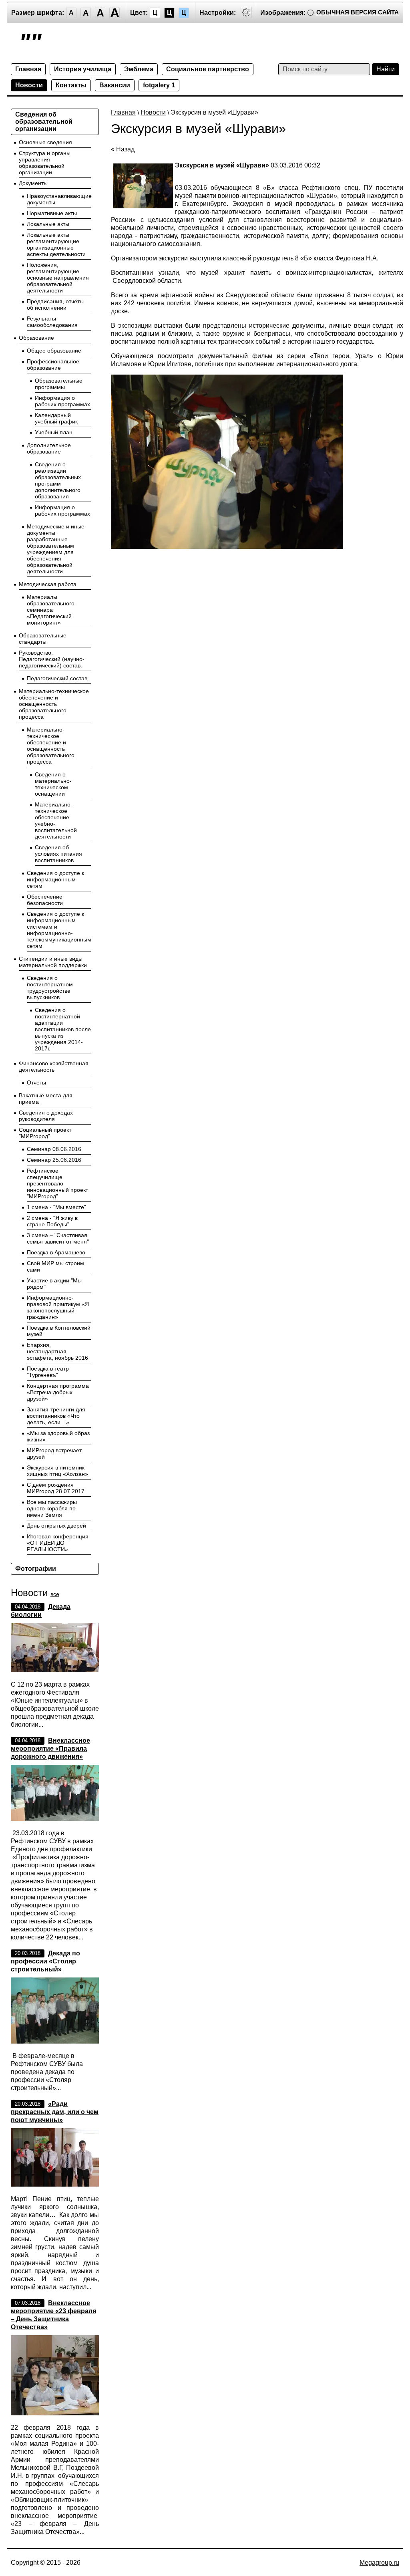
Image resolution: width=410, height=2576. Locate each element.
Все (55, 1594)
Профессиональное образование (53, 365)
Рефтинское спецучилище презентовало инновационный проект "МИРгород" (57, 1183)
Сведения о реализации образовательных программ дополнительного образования (58, 480)
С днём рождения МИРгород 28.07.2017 (56, 1488)
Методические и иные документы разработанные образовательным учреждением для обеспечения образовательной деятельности (56, 549)
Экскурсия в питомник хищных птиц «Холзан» (57, 1471)
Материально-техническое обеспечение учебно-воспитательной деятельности (56, 820)
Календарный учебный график (56, 418)
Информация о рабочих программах (62, 401)
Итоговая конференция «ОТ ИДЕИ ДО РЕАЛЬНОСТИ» (58, 1543)
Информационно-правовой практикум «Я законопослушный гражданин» (58, 1307)
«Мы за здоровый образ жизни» (58, 1436)
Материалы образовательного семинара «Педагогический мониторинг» (51, 610)
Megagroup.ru (379, 2563)
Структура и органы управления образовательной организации (45, 163)
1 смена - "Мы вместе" (56, 1207)
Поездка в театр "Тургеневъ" (48, 1372)
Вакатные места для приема (46, 1099)
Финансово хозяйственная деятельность (54, 1066)
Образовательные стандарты (43, 639)
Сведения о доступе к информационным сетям (55, 879)
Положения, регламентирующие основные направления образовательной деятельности (58, 278)
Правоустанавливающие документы (59, 199)
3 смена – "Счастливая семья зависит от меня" (58, 1238)
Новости (29, 85)
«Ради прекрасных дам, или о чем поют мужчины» (55, 2112)
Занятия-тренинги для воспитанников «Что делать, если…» (56, 1416)
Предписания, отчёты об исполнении (55, 304)
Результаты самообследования (52, 322)
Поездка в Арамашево (56, 1252)
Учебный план (54, 432)
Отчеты (36, 1082)
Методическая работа (48, 584)
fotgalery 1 (159, 85)
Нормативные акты (52, 213)
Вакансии (115, 85)
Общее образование (54, 351)
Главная (28, 69)
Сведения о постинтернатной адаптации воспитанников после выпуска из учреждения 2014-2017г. (63, 1029)
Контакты (71, 85)
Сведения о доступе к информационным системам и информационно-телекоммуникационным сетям (59, 930)
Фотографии (36, 1569)
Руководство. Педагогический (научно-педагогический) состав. (52, 659)
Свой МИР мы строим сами (55, 1266)
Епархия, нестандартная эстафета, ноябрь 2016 (57, 1351)
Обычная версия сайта (358, 12)
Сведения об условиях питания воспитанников (58, 854)
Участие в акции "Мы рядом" (54, 1284)
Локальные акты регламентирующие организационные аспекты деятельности (56, 244)
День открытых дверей (56, 1526)
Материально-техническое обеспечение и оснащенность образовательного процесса (54, 704)
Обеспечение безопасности (45, 900)
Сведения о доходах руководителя (46, 1116)
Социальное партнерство (208, 69)
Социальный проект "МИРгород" (45, 1133)
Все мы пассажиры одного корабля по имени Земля (52, 1508)
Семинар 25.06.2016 (54, 1160)
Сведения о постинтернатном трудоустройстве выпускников (50, 988)
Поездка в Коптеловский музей (59, 1331)
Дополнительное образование (49, 448)
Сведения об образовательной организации (44, 122)
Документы (33, 183)
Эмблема (139, 69)
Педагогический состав (57, 678)
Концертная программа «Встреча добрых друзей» (58, 1392)
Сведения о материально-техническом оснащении (53, 784)
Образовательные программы (59, 384)
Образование (36, 338)
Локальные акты (48, 224)
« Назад (123, 149)
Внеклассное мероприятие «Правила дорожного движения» (50, 1749)
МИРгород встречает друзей (54, 1453)
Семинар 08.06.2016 (54, 1149)
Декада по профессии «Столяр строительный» (45, 1961)
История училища (83, 69)
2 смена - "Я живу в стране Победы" (52, 1221)
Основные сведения (45, 142)
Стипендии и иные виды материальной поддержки (53, 962)
